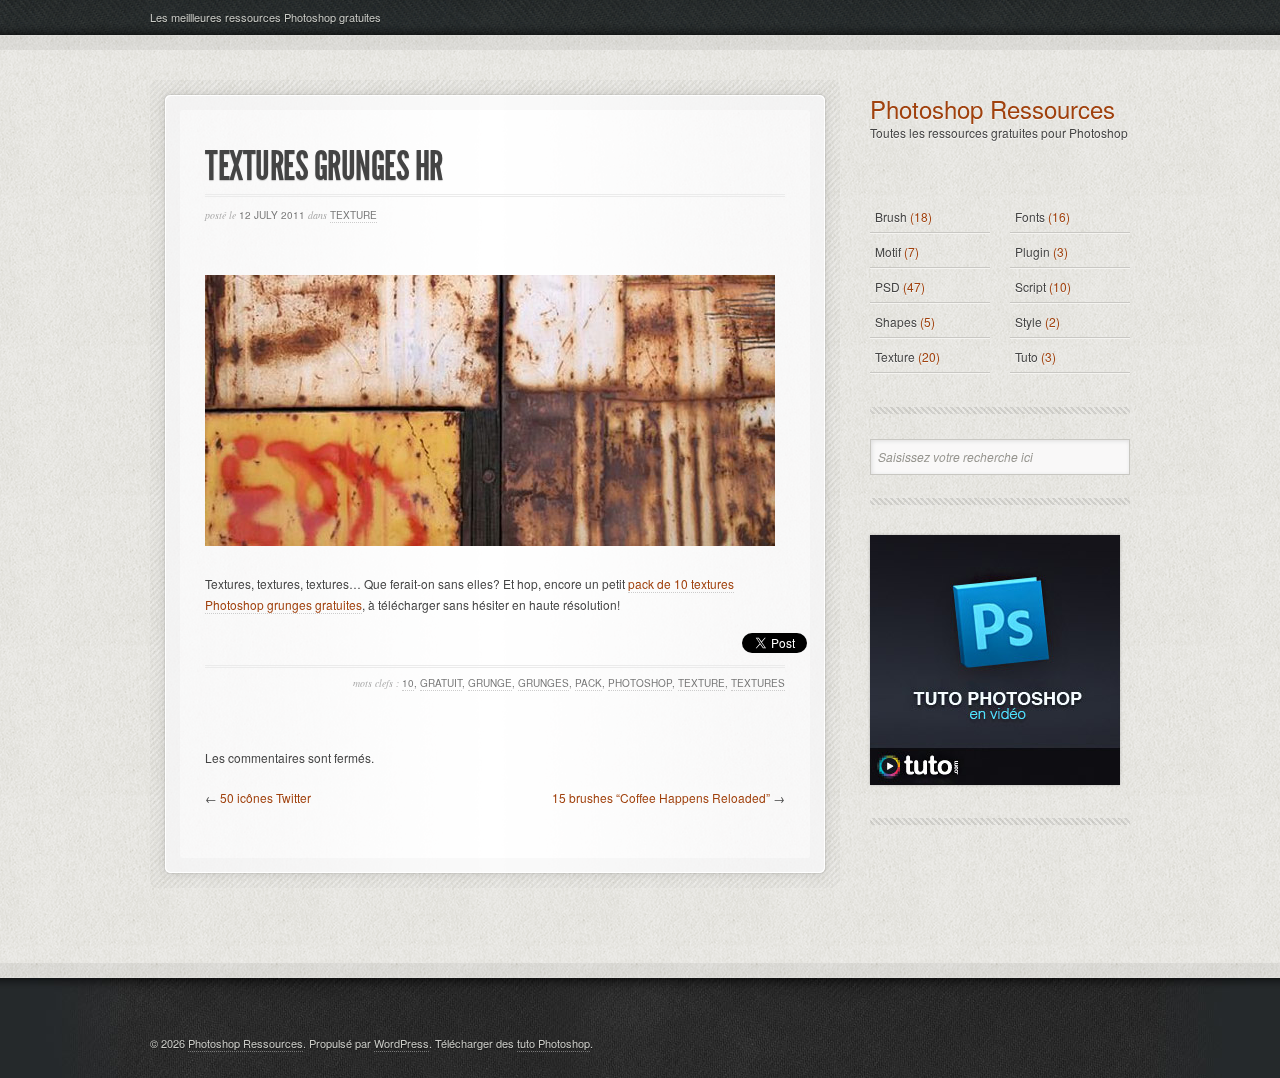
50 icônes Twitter (265, 797)
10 (408, 683)
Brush (891, 216)
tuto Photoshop (553, 1043)
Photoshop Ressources (992, 108)
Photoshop (640, 683)
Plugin (1032, 251)
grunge (490, 683)
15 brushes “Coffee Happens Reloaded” (661, 797)
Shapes (896, 321)
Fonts (1030, 216)
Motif (888, 251)
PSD (887, 286)
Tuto (1026, 356)
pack (588, 683)
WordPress (401, 1043)
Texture (353, 215)
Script (1030, 286)
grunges (543, 683)
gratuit (441, 683)
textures (758, 683)
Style (1028, 321)
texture (701, 683)
